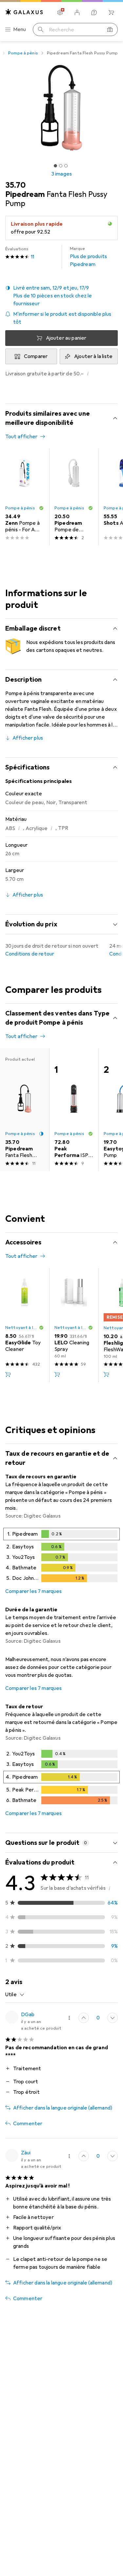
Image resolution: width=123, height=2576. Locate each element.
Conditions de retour (30, 954)
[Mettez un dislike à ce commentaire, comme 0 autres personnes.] (113, 2018)
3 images (61, 174)
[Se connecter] (77, 12)
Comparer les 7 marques (34, 1591)
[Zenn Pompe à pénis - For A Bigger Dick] (25, 497)
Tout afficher (21, 437)
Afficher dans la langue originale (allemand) (63, 2108)
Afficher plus (28, 738)
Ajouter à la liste (93, 356)
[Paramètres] (60, 12)
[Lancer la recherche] (41, 29)
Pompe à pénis (23, 53)
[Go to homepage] (24, 12)
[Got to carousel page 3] (66, 166)
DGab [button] (28, 2015)
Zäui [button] (26, 2153)
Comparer (36, 356)
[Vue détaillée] (61, 1556)
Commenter (28, 2124)
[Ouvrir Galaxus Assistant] (94, 12)
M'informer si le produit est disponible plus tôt (62, 318)
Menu (20, 29)
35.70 (15, 185)
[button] (61, 296)
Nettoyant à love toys (22, 1328)
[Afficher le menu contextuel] (69, 2018)
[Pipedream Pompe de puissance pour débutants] (74, 497)
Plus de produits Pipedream (89, 257)
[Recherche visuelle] (110, 29)
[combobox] (15, 1995)
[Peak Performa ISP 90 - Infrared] (74, 1110)
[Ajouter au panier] (8, 1374)
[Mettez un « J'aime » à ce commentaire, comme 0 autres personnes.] (84, 2018)
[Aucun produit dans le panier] (111, 12)
